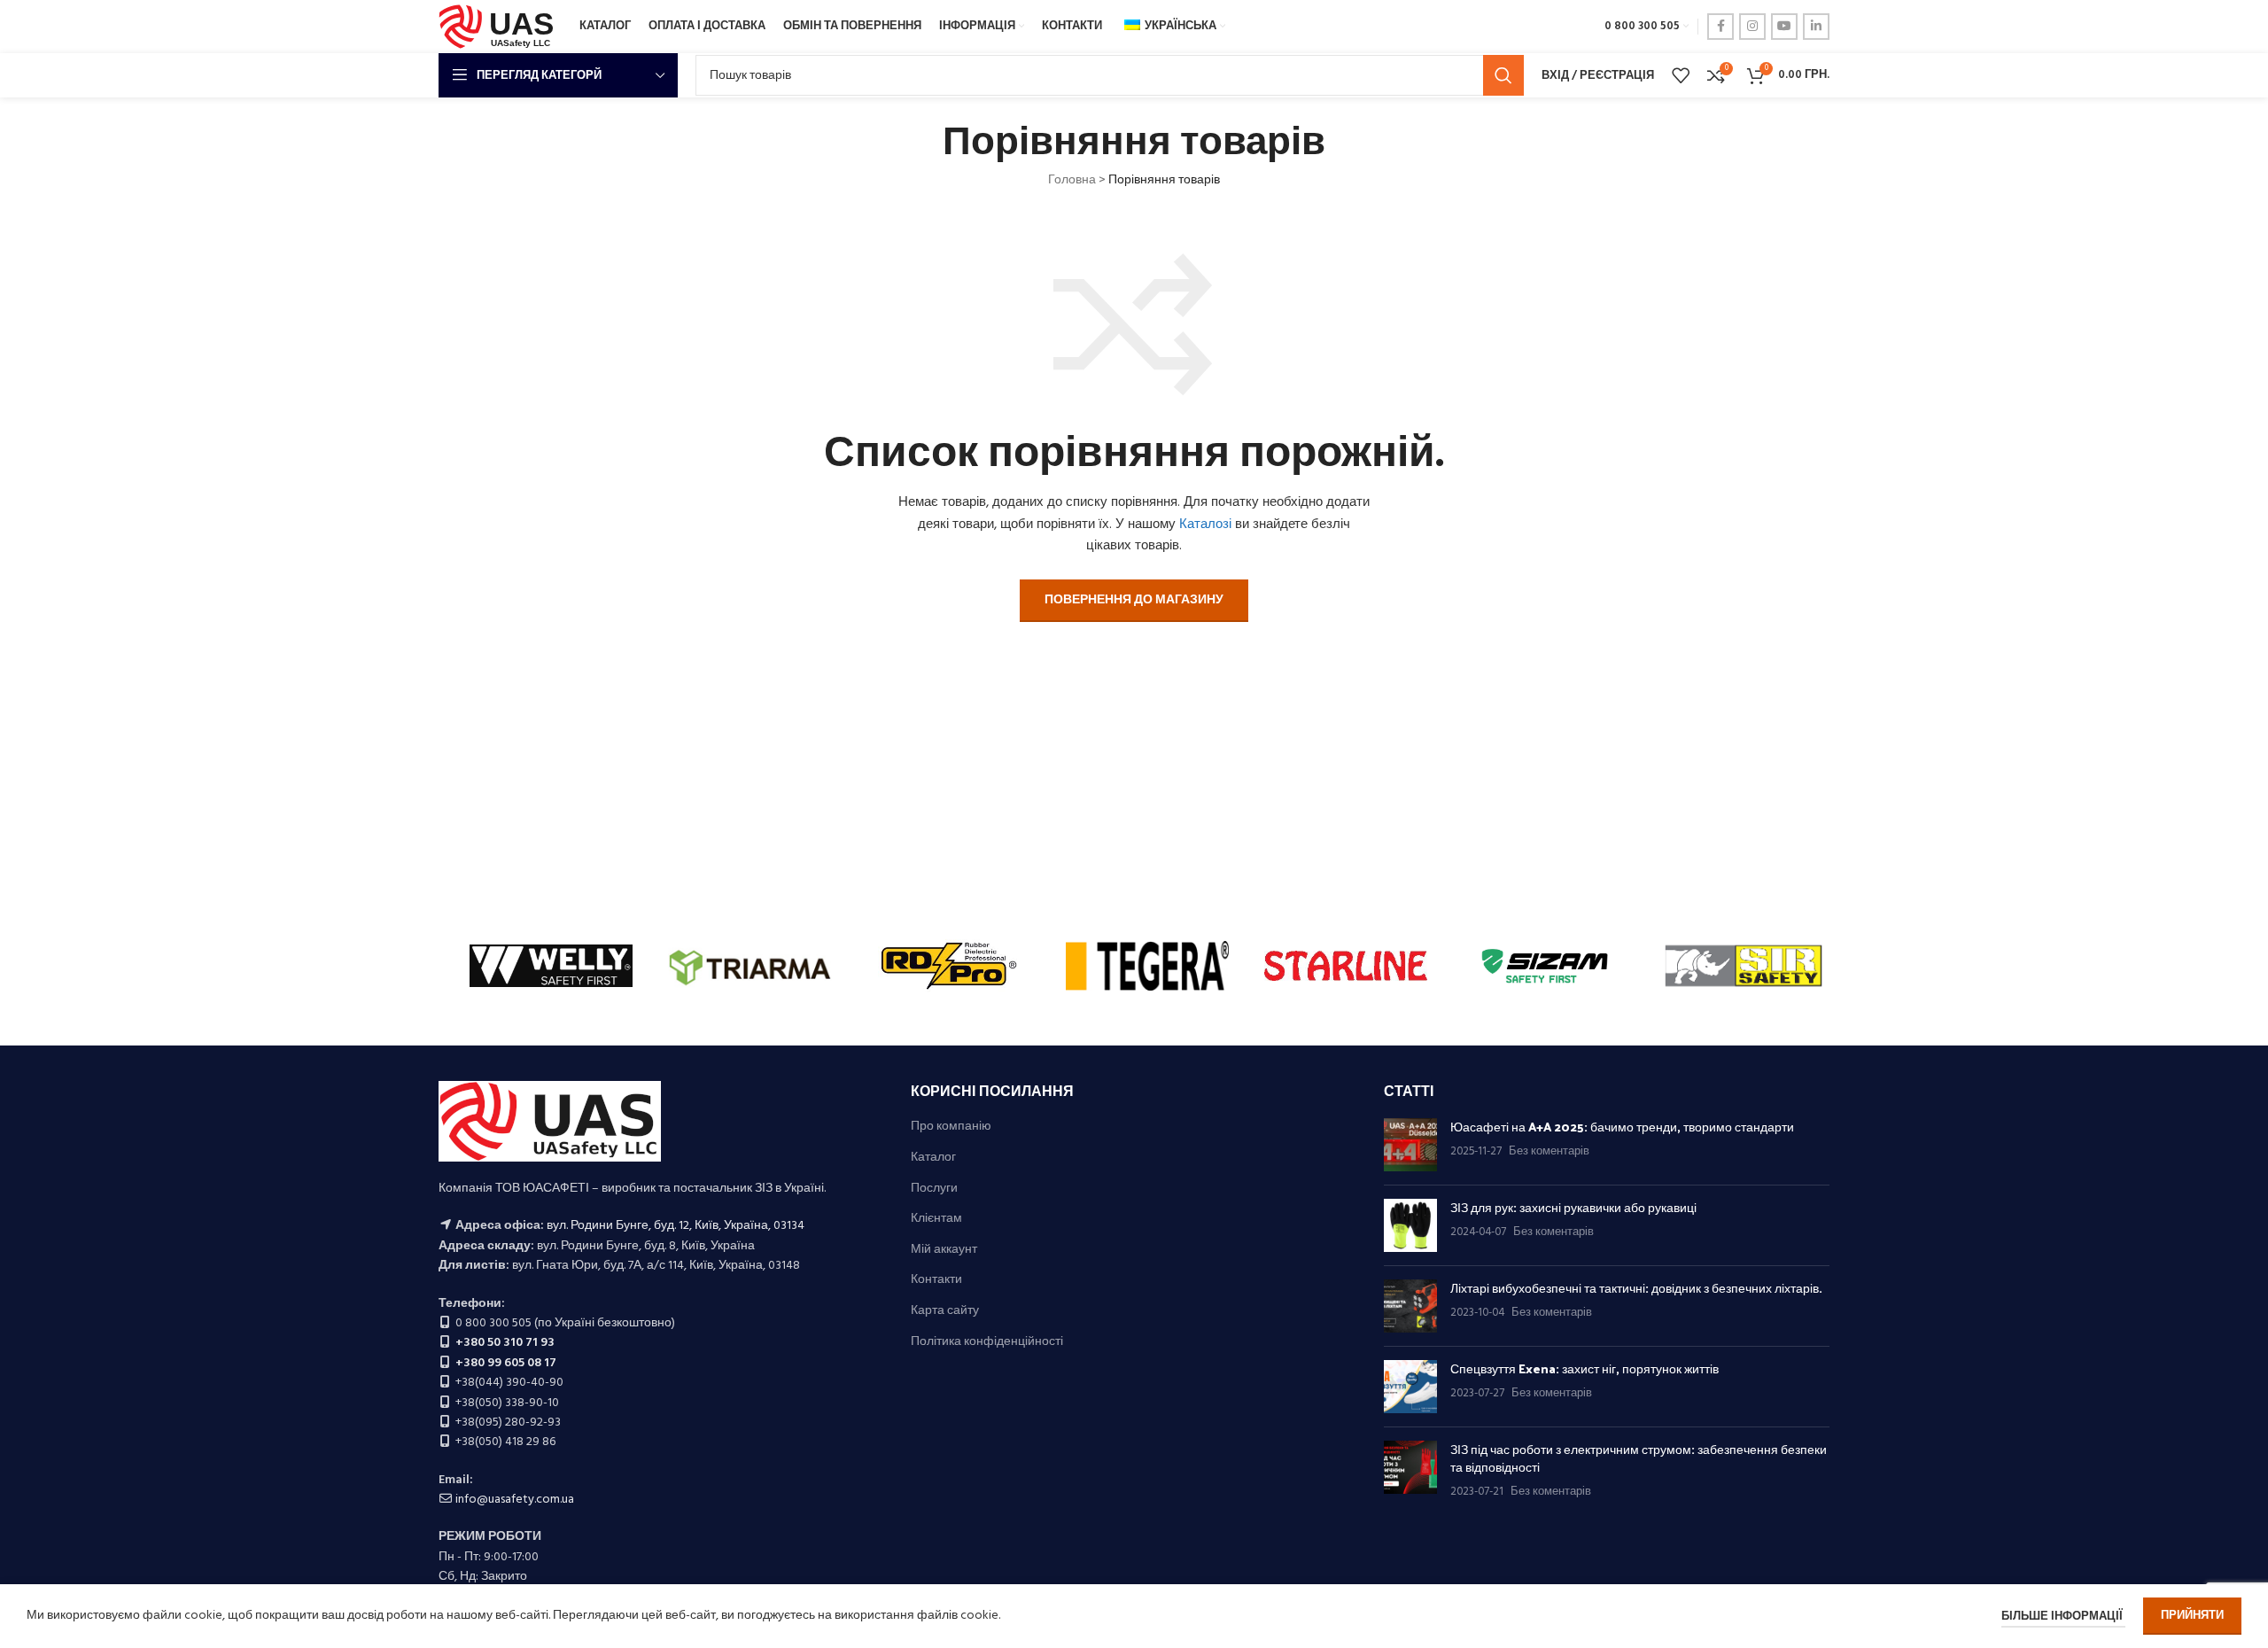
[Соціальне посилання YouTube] (1784, 27)
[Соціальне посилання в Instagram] (1752, 27)
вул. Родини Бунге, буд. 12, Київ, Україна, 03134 (676, 1226)
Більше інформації (2063, 1617)
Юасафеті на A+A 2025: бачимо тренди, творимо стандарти (1622, 1127)
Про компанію (951, 1127)
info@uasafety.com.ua (515, 1500)
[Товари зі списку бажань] (1681, 75)
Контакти (936, 1280)
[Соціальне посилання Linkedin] (1816, 27)
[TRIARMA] (750, 966)
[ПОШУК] (1503, 75)
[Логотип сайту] (500, 27)
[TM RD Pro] (949, 966)
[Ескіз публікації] (1410, 1145)
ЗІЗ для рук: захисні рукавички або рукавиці (1573, 1207)
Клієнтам (936, 1219)
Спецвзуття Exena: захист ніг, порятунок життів (1584, 1368)
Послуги (934, 1189)
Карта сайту (945, 1311)
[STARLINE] (1346, 966)
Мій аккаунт (944, 1250)
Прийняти (2192, 1616)
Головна (1072, 180)
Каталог (933, 1158)
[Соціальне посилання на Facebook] (1720, 27)
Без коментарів (1549, 1152)
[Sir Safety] (1744, 966)
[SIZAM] (1544, 966)
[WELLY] (551, 966)
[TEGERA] (1147, 966)
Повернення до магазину (1134, 600)
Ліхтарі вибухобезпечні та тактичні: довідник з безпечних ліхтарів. (1636, 1288)
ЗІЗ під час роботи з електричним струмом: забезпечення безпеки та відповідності (1639, 1458)
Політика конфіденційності (987, 1342)
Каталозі (1205, 525)
